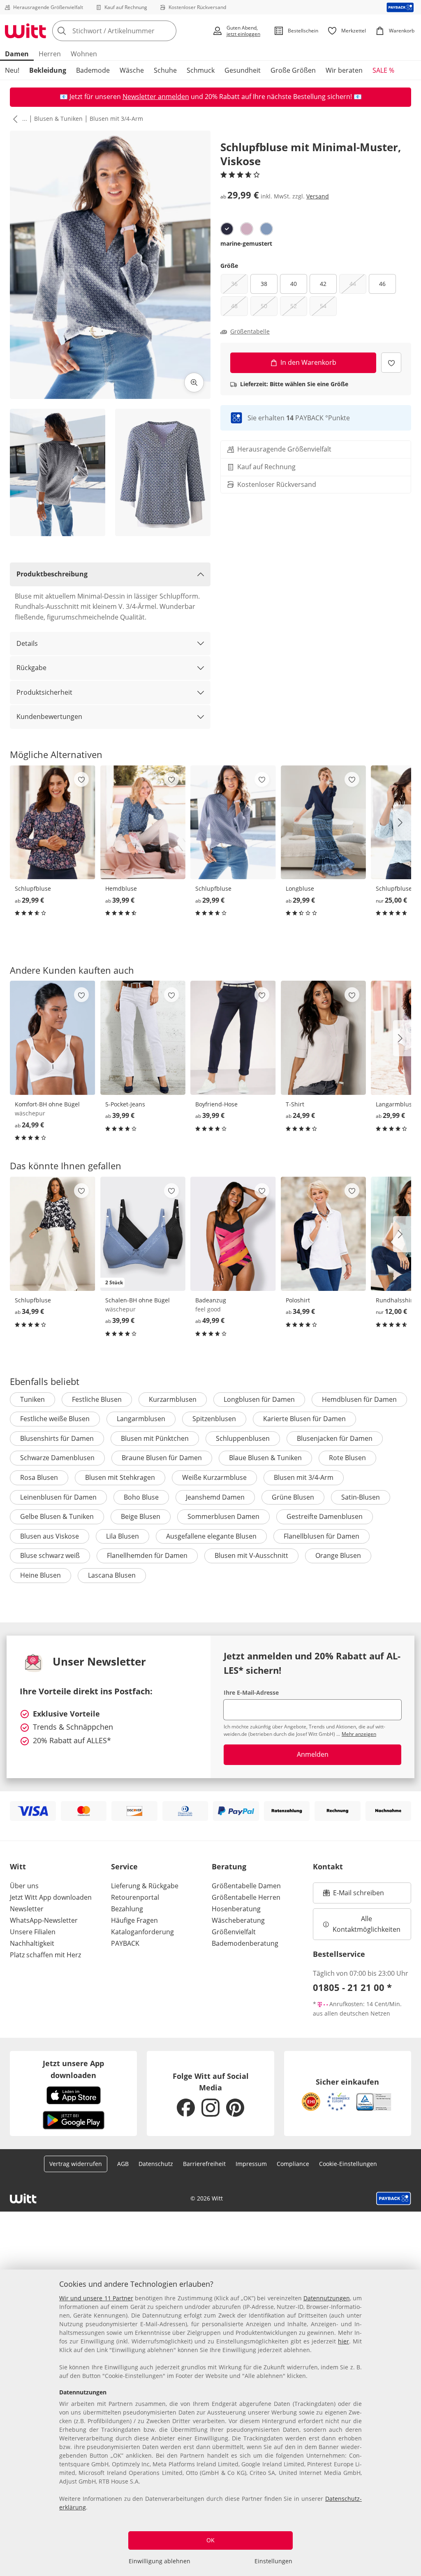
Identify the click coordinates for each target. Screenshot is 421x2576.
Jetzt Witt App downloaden (51, 1897)
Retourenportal (135, 1897)
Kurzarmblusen (173, 1399)
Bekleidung (48, 70)
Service (124, 1866)
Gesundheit (243, 70)
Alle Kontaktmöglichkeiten (367, 1924)
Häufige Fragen (134, 1920)
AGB (123, 2164)
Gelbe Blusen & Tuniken (57, 1516)
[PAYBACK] (400, 7)
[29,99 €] (53, 823)
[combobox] (130, 31)
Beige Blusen (141, 1516)
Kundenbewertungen (49, 717)
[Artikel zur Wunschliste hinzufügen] (391, 363)
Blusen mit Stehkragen (120, 1477)
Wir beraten (344, 70)
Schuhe (165, 70)
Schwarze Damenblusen (57, 1458)
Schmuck (201, 70)
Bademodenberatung (245, 1943)
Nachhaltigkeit (32, 1943)
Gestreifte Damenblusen (325, 1516)
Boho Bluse (141, 1497)
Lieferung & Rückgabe (145, 1886)
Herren (50, 54)
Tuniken (32, 1399)
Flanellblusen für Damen (322, 1536)
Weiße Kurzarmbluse (214, 1477)
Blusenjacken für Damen (335, 1438)
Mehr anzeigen (359, 1734)
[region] (210, 2423)
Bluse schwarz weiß (50, 1555)
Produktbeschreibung (52, 574)
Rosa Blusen (39, 1477)
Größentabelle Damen (246, 1886)
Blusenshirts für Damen (57, 1438)
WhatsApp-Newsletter (44, 1920)
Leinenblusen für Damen (58, 1497)
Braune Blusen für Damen (162, 1458)
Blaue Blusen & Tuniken (265, 1458)
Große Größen (293, 70)
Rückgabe (31, 668)
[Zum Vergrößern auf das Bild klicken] (194, 382)
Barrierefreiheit (204, 2164)
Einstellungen (273, 2561)
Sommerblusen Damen (223, 1516)
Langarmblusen (141, 1419)
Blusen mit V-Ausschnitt (251, 1555)
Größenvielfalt (234, 1932)
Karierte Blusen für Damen (304, 1419)
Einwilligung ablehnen (160, 2561)
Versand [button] (318, 196)
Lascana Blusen (112, 1575)
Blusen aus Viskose (50, 1536)
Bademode (93, 70)
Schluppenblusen (243, 1438)
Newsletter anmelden (156, 97)
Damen (17, 54)
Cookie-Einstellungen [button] (348, 2164)
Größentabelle (250, 332)
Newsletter (27, 1909)
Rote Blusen (347, 1458)
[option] (227, 229)
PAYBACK (125, 1943)
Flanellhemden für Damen (147, 1555)
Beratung (229, 1866)
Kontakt (328, 1866)
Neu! (12, 70)
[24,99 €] (53, 1038)
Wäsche (132, 70)
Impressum (251, 2164)
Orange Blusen (338, 1555)
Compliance (293, 2164)
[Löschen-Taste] (168, 31)
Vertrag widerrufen (76, 2164)
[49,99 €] (233, 1234)
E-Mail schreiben (354, 1895)
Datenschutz (156, 2164)
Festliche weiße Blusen (55, 1419)
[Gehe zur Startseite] (25, 31)
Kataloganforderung (142, 1932)
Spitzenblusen (214, 1419)
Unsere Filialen (33, 1932)
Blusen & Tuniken (58, 119)
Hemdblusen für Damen (359, 1399)
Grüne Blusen (293, 1497)
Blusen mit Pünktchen (155, 1438)
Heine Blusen (40, 1575)
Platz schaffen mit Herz (45, 1955)
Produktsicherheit (44, 692)
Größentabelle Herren (246, 1897)
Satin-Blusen (361, 1497)
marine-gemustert (246, 243)
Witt (18, 1866)
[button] (14, 119)
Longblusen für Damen (259, 1399)
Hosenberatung (236, 1909)
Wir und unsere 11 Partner (96, 2298)
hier (344, 2341)
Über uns (24, 1886)
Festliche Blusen (97, 1399)
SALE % (383, 70)
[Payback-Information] (394, 2198)
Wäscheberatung (238, 1920)
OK (210, 2540)
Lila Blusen (123, 1536)
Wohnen (84, 54)
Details (27, 643)
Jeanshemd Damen (215, 1497)
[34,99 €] (53, 1234)
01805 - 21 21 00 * (352, 1987)
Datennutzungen (327, 2298)
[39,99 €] (143, 823)
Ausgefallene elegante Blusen (211, 1536)
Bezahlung (127, 1909)
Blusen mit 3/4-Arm (116, 119)
